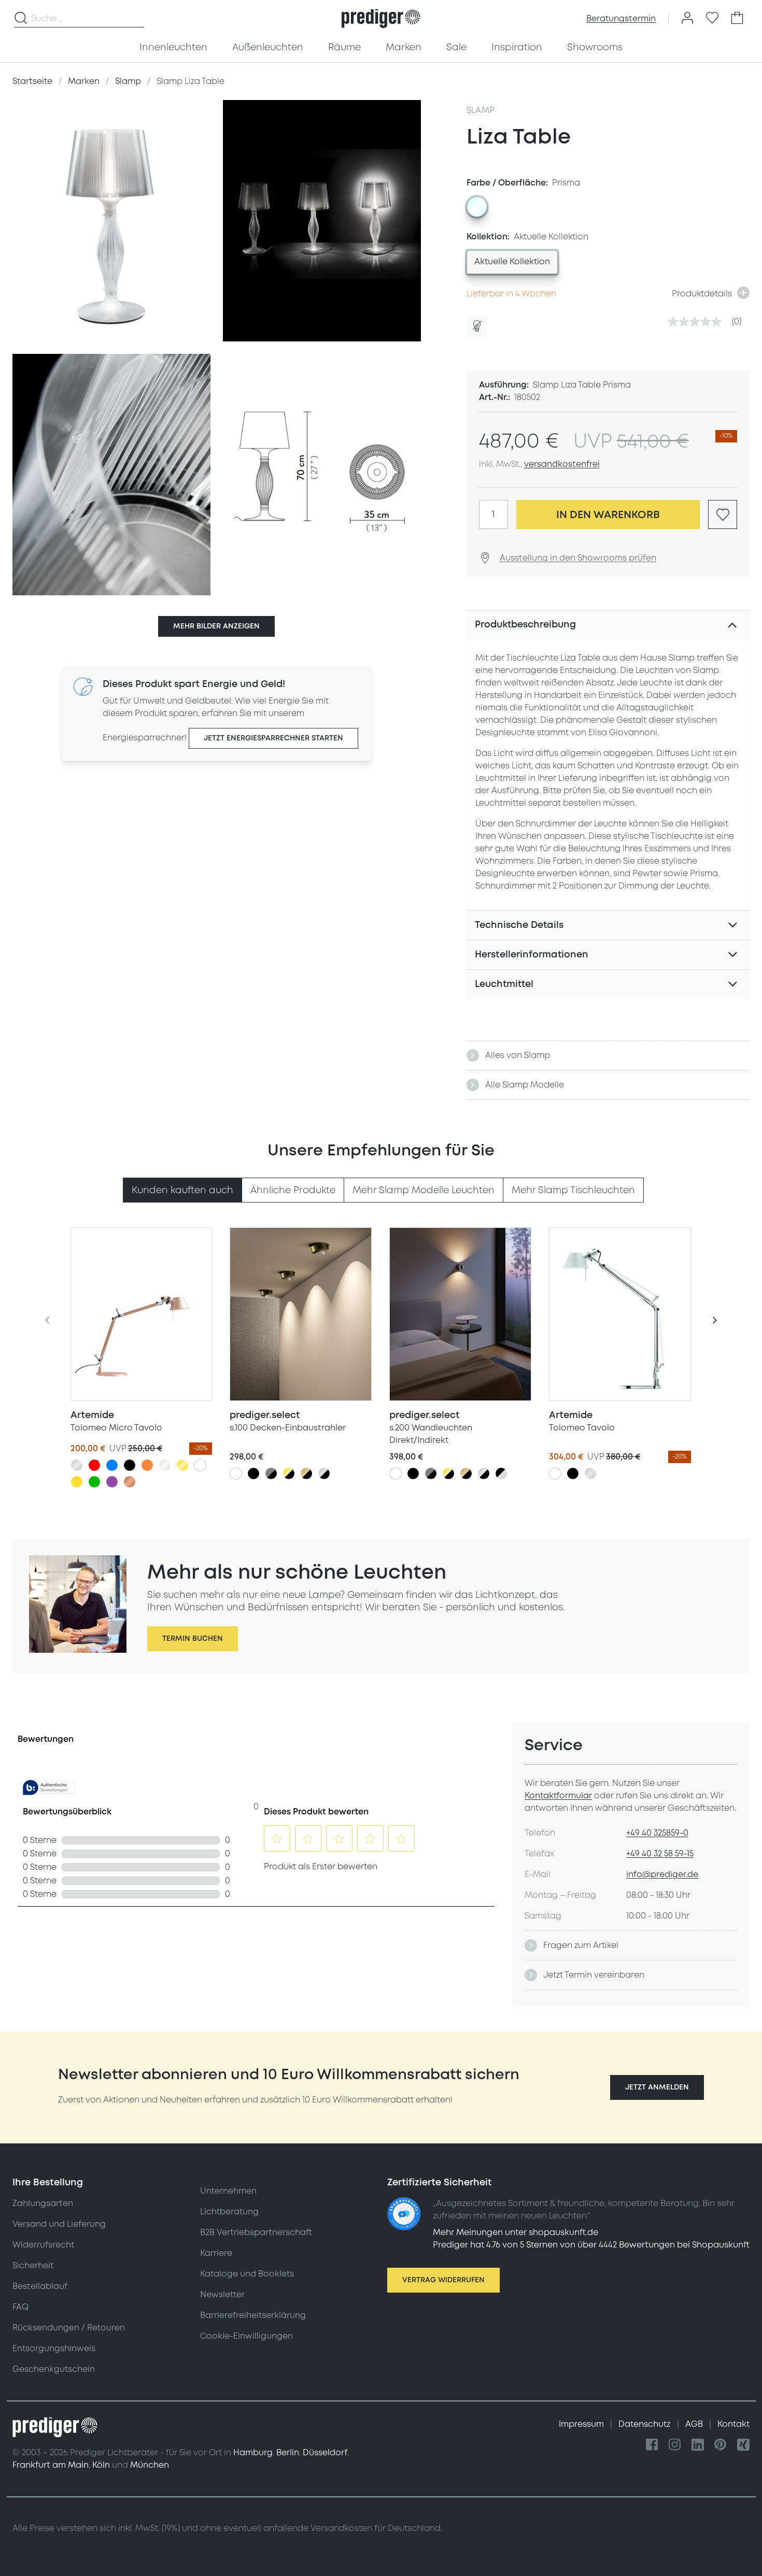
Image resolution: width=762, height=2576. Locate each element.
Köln (101, 2465)
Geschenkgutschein (54, 2369)
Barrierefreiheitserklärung (253, 2315)
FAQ (20, 2307)
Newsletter (222, 2295)
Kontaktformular (558, 1796)
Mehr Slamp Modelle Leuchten (424, 1190)
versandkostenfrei (562, 464)
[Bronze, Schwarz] (306, 1473)
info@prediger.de (662, 1874)
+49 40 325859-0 (657, 1833)
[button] (657, 2087)
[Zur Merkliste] (712, 19)
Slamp (481, 110)
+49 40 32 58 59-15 (660, 1854)
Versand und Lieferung (59, 2224)
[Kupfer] (130, 1482)
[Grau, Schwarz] (271, 1473)
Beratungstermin (621, 19)
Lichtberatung (229, 2212)
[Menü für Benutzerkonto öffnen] (687, 19)
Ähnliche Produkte (293, 1190)
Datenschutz (646, 2424)
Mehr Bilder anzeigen (216, 626)
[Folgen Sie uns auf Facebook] (652, 2445)
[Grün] (94, 1482)
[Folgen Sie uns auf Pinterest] (721, 2445)
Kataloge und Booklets (247, 2274)
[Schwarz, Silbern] (501, 1473)
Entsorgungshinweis (54, 2349)
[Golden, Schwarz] (289, 1473)
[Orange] (147, 1465)
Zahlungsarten (43, 2203)
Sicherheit (33, 2266)
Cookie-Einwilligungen (246, 2336)
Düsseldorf (325, 2453)
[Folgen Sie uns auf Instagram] (675, 2445)
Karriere (216, 2253)
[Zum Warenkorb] (737, 19)
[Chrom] (165, 1465)
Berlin (288, 2453)
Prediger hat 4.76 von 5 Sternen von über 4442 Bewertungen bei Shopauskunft (591, 2245)
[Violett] (112, 1482)
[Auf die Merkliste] (723, 514)
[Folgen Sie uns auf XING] (743, 2445)
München (150, 2465)
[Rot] (94, 1465)
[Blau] (112, 1465)
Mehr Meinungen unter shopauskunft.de (516, 2232)
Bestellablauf (40, 2286)
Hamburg (253, 2453)
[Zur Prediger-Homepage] (381, 19)
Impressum (582, 2424)
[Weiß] (200, 1465)
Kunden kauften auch (182, 1190)
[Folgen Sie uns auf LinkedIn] (698, 2445)
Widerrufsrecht (43, 2245)
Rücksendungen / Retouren (69, 2328)
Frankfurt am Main (51, 2465)
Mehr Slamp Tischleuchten (573, 1190)
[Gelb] (77, 1482)
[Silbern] (77, 1465)
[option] (477, 207)
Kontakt (733, 2424)
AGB (695, 2424)
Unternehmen (228, 2191)
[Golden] (182, 1465)
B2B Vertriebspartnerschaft (256, 2232)
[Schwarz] (130, 1465)
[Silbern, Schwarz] (324, 1473)
